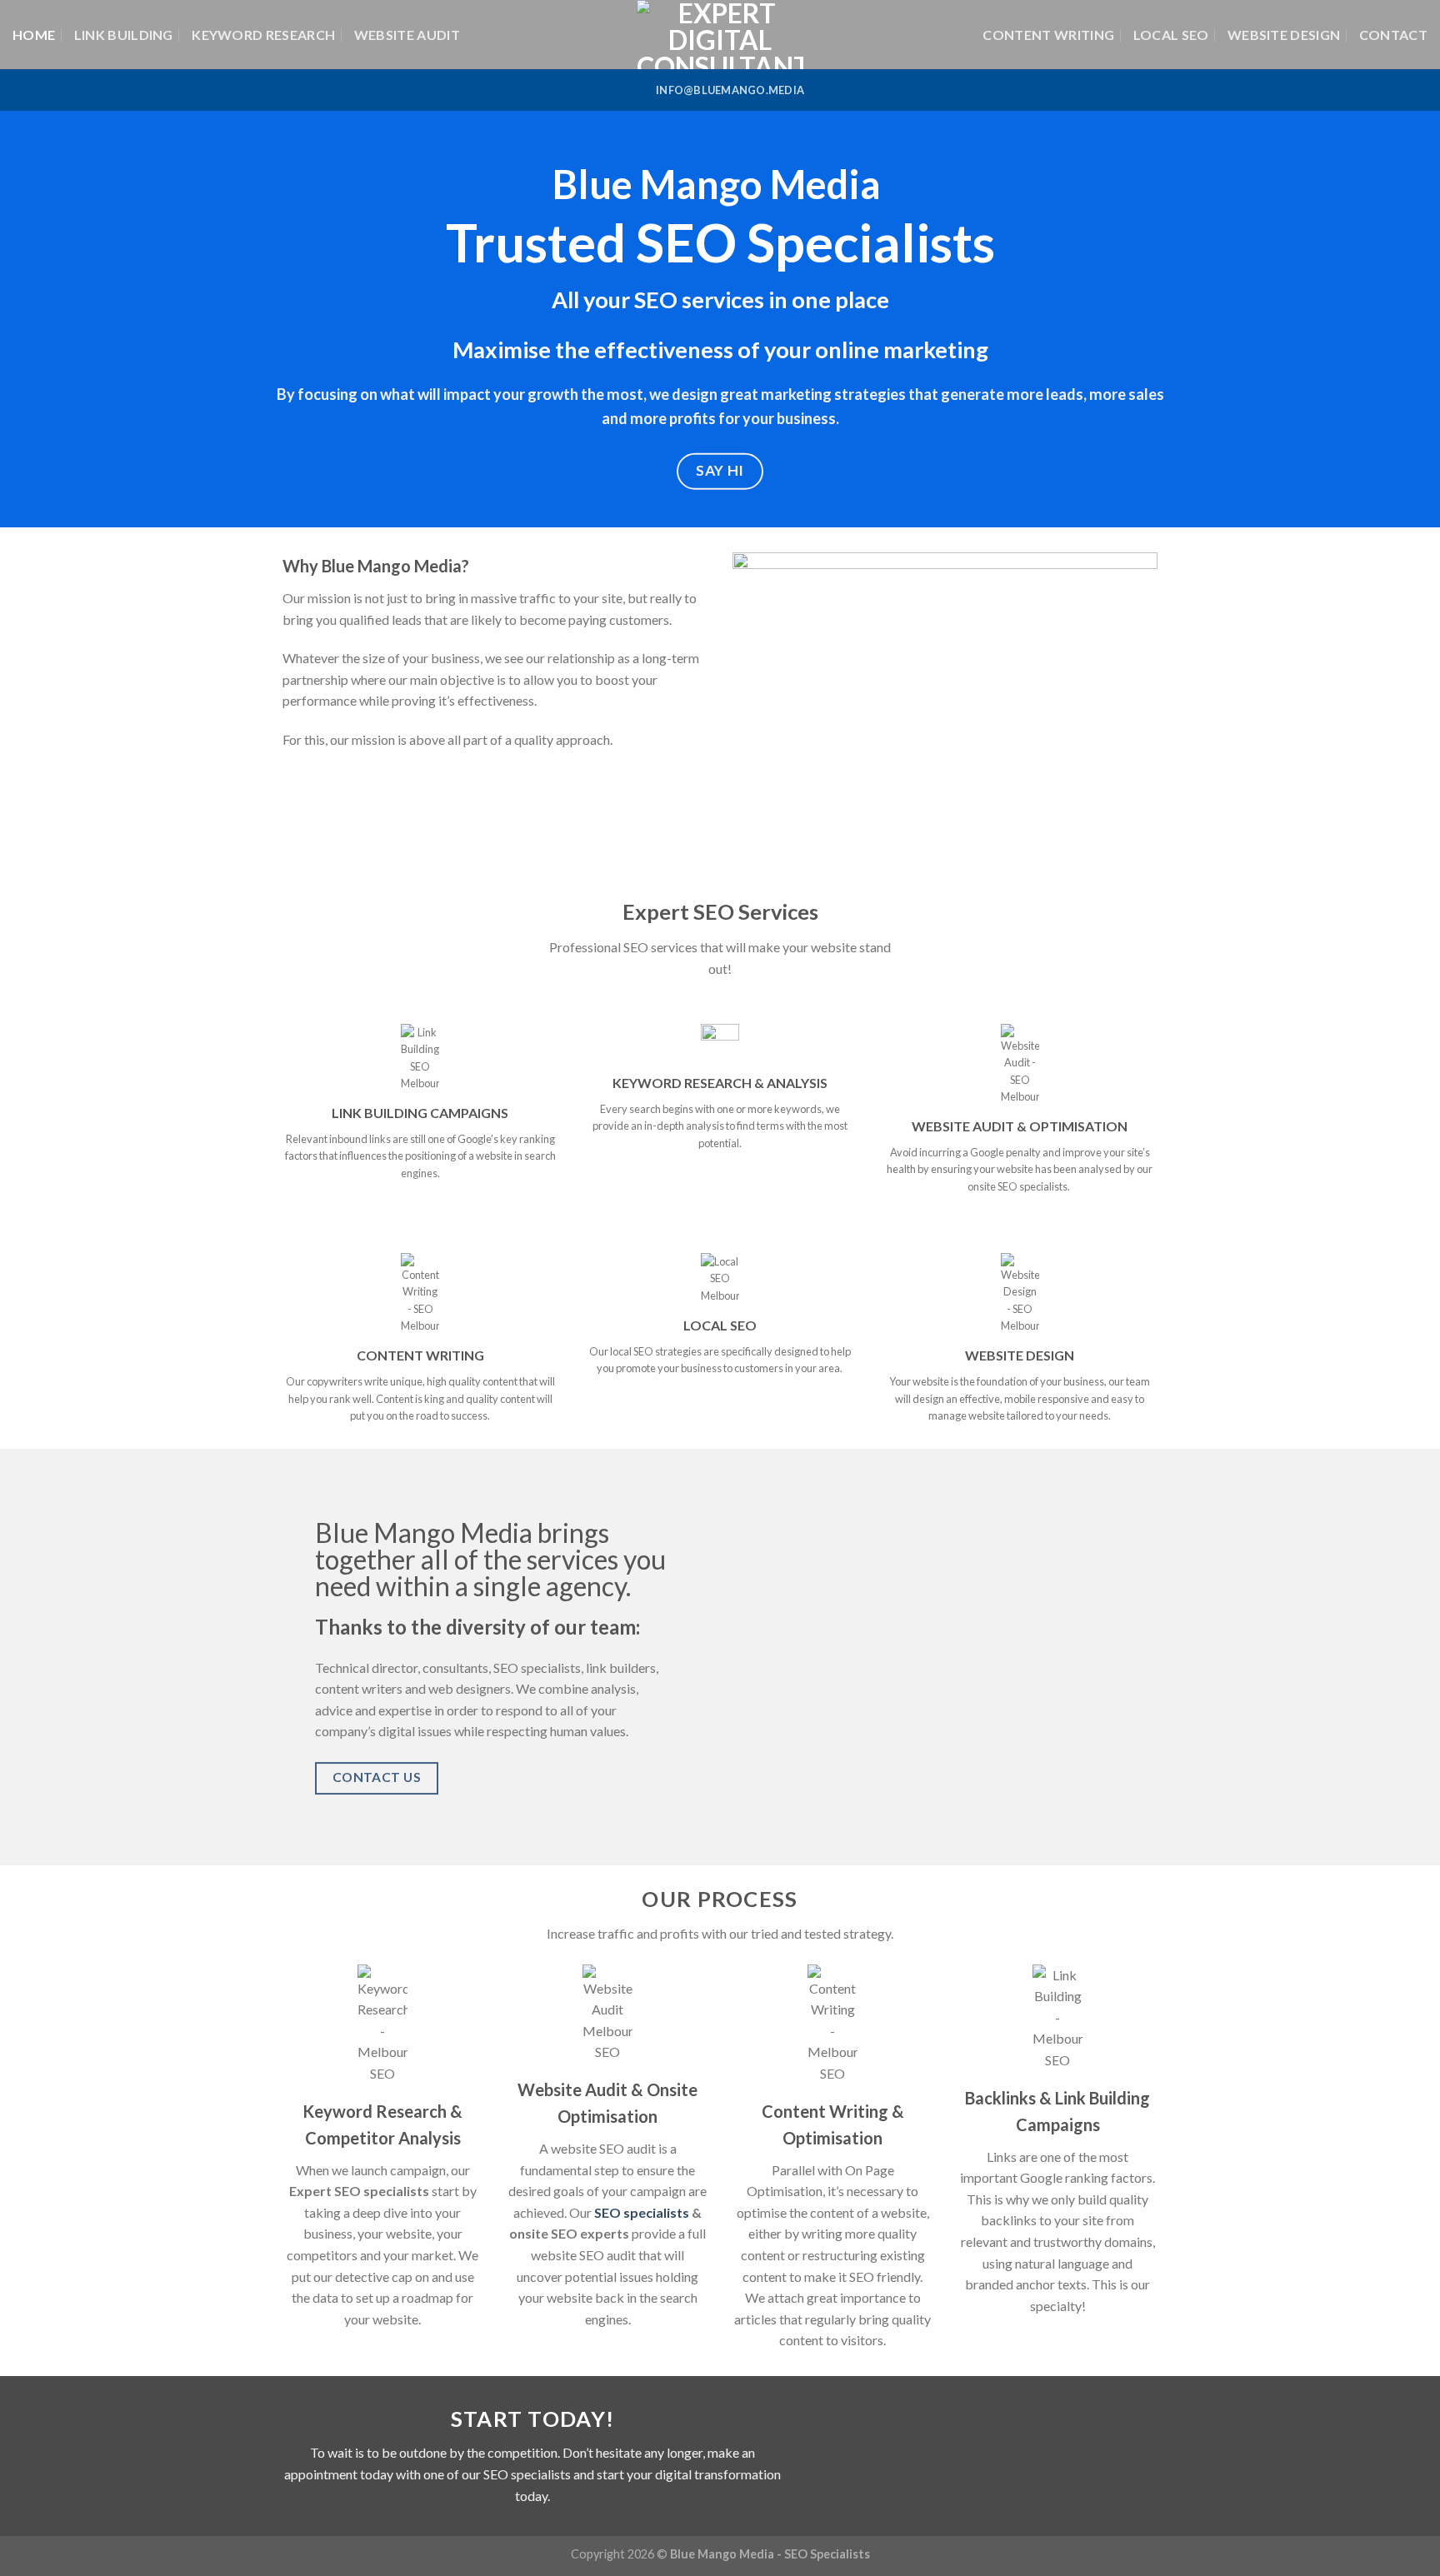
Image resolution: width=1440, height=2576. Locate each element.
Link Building (124, 35)
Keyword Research (263, 35)
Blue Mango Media (722, 2554)
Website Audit (407, 35)
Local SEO (1171, 35)
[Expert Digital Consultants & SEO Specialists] (720, 35)
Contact (1393, 35)
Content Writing (1048, 35)
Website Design (1284, 35)
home (34, 35)
